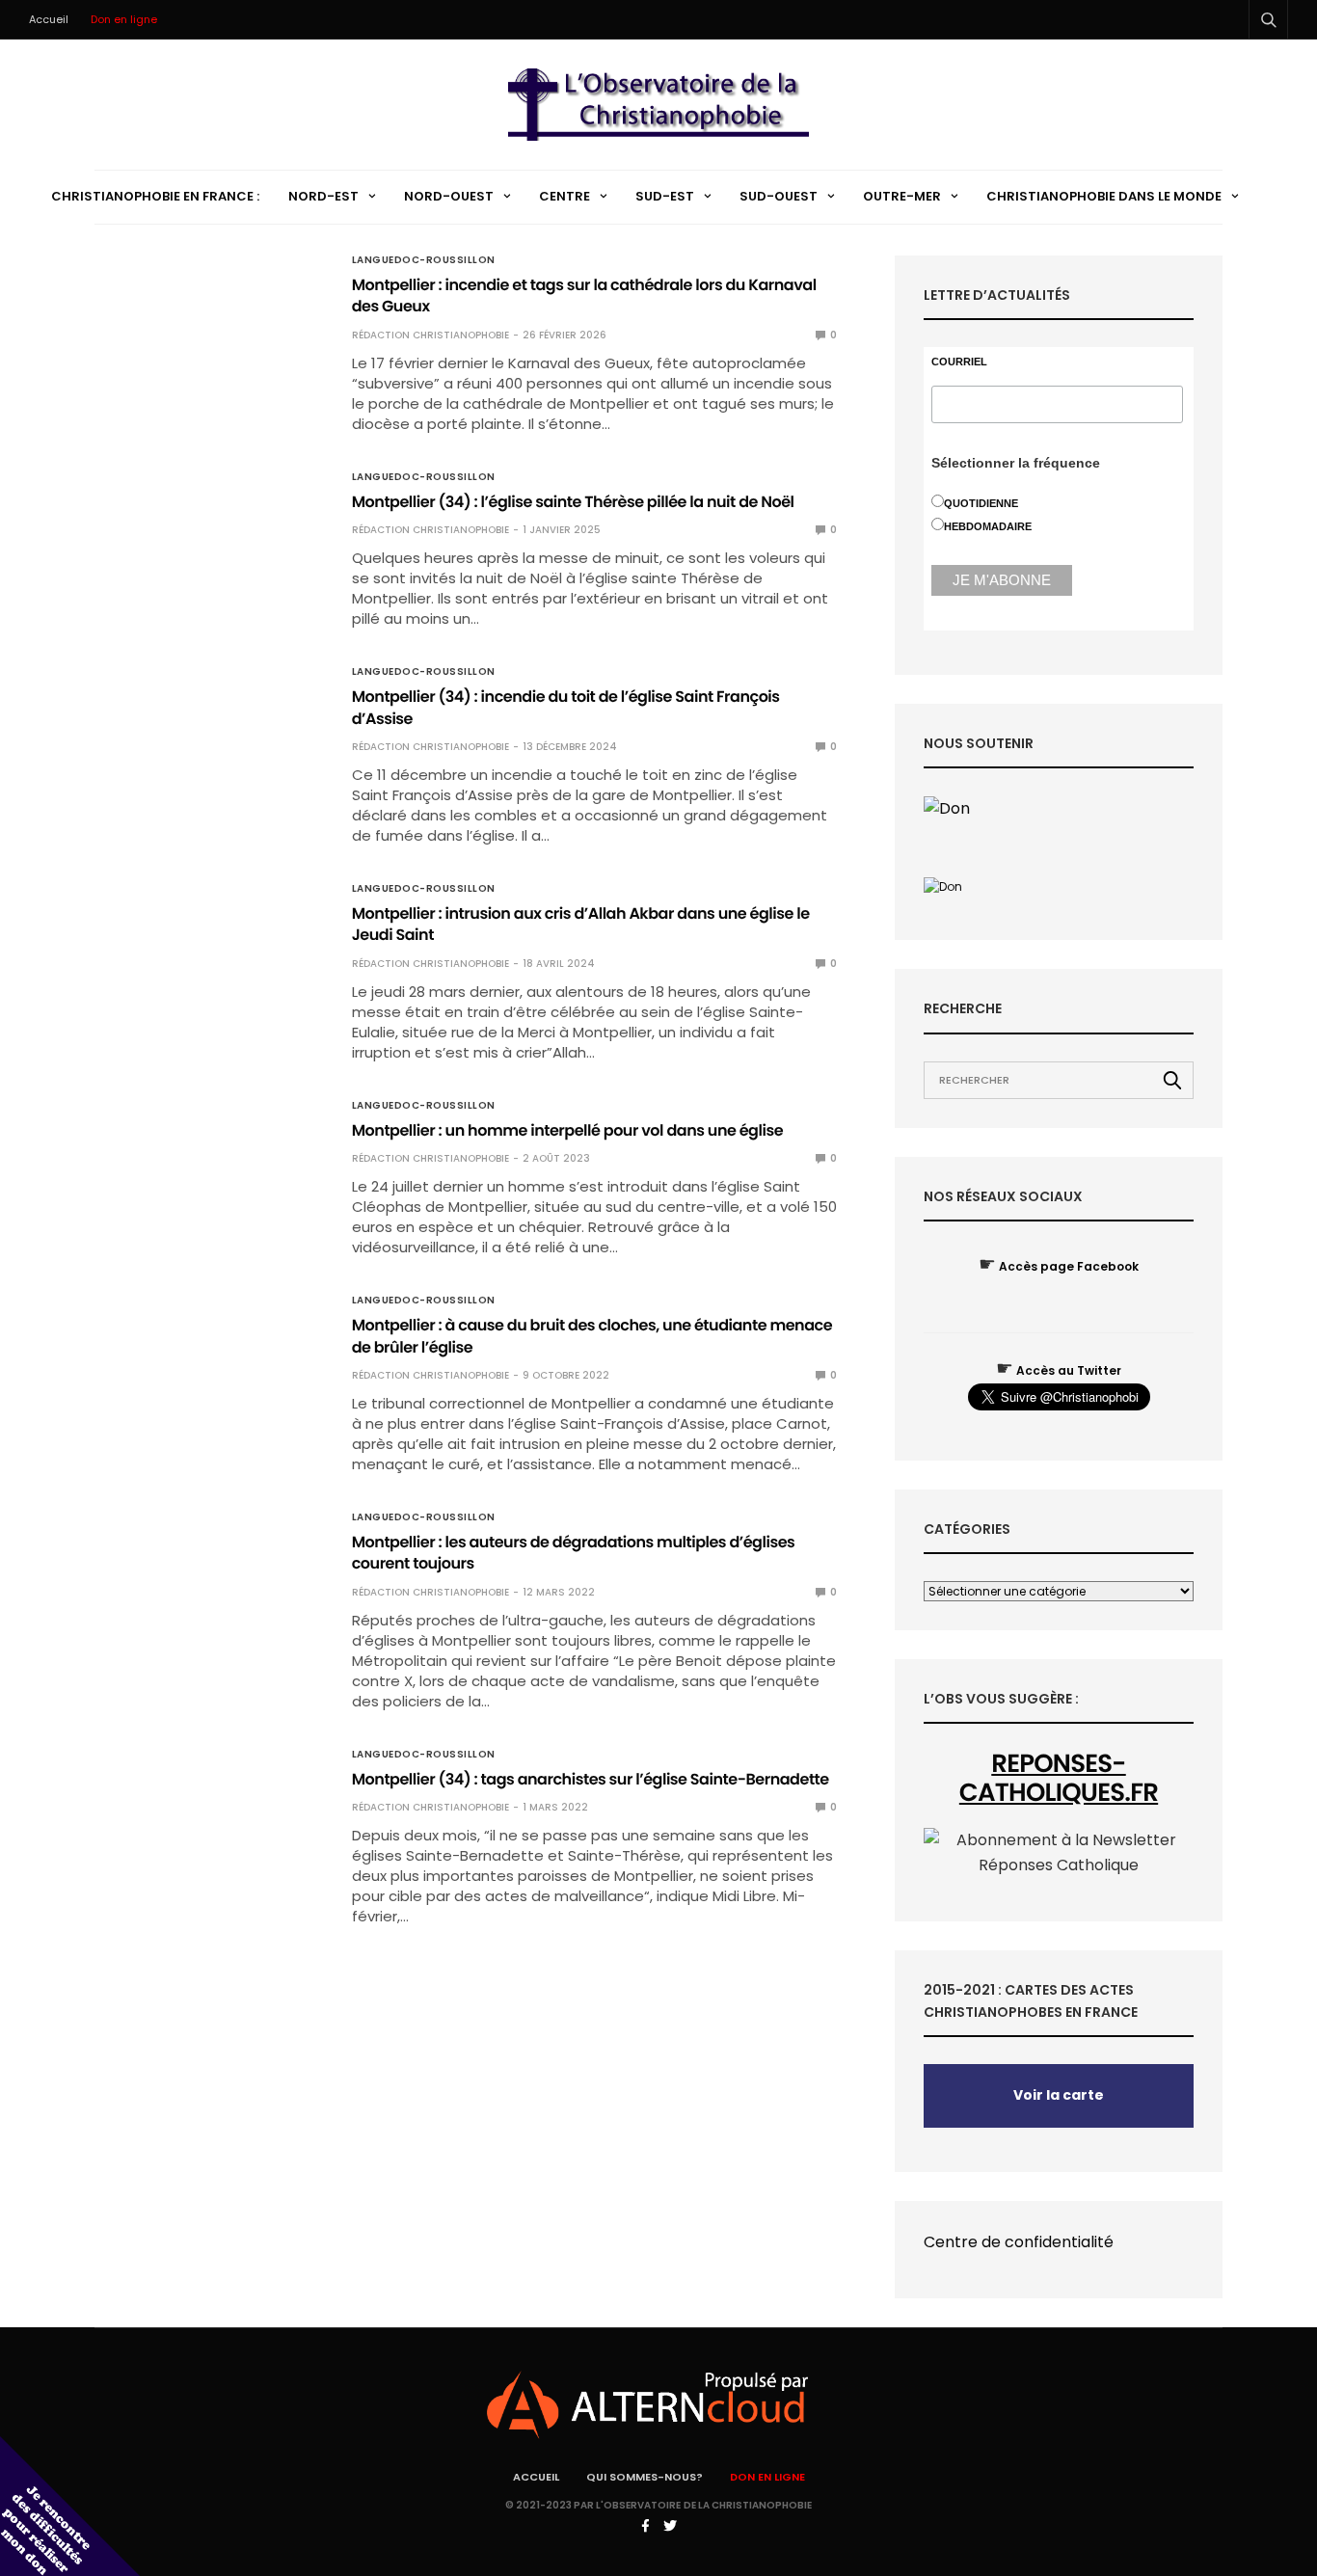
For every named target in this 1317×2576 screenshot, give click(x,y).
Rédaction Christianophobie (430, 335)
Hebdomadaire (988, 526)
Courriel (959, 362)
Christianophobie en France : (155, 196)
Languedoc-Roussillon (424, 260)
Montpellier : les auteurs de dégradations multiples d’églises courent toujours (574, 1553)
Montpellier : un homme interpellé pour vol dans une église (567, 1130)
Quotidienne (981, 503)
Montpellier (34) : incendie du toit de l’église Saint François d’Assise (566, 707)
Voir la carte (1059, 2095)
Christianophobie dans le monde (1104, 196)
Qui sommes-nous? (645, 2477)
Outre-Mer (902, 196)
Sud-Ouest (779, 196)
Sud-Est (665, 196)
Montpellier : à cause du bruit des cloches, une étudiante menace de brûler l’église (592, 1336)
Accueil (49, 19)
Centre (564, 196)
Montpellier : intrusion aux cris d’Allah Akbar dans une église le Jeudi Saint (581, 924)
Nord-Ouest (449, 196)
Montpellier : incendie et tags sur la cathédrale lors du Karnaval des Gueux (584, 295)
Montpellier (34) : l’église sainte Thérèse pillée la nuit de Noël (573, 502)
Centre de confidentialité (1019, 2242)
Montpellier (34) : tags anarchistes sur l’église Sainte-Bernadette (591, 1779)
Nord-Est (323, 196)
